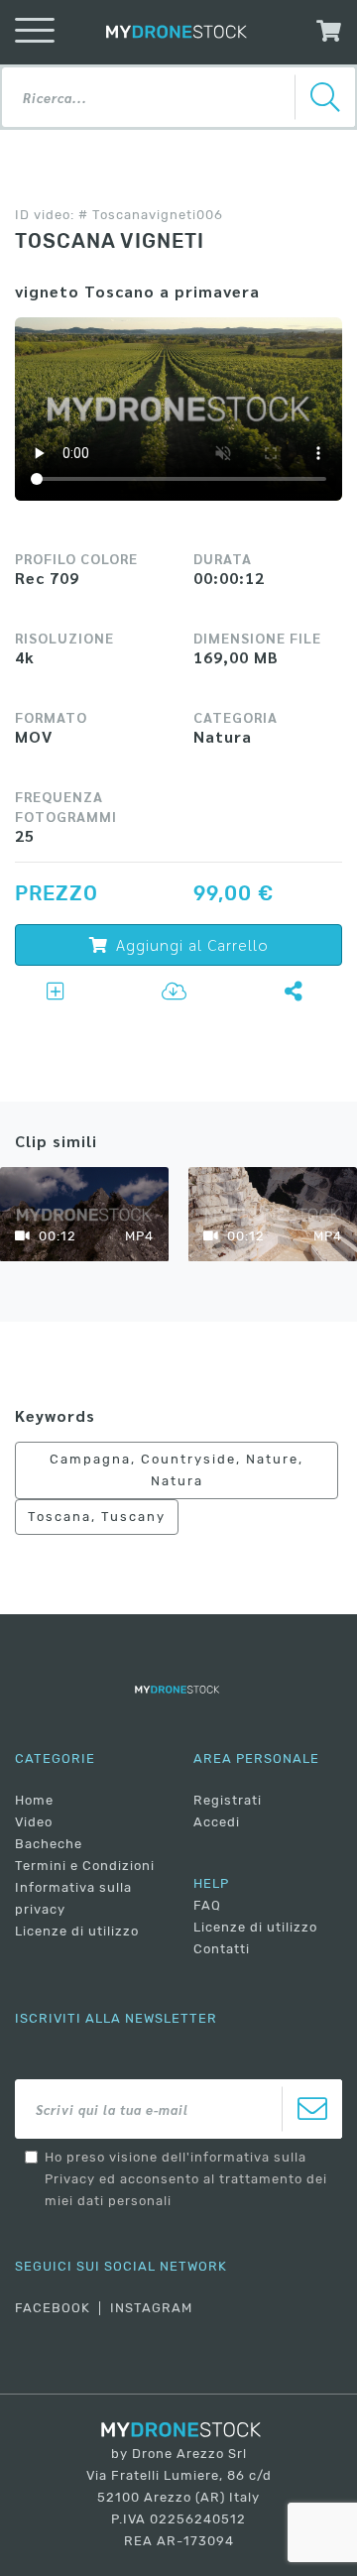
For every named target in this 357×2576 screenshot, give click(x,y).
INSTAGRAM (151, 2308)
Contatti (222, 1949)
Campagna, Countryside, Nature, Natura (177, 1470)
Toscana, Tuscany (97, 1517)
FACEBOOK (53, 2308)
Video (34, 1822)
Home (34, 1800)
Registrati (228, 1800)
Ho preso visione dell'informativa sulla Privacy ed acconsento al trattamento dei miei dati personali (186, 2179)
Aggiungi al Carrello (192, 944)
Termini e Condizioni (85, 1866)
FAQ (207, 1905)
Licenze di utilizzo (77, 1931)
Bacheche (49, 1844)
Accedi (217, 1822)
